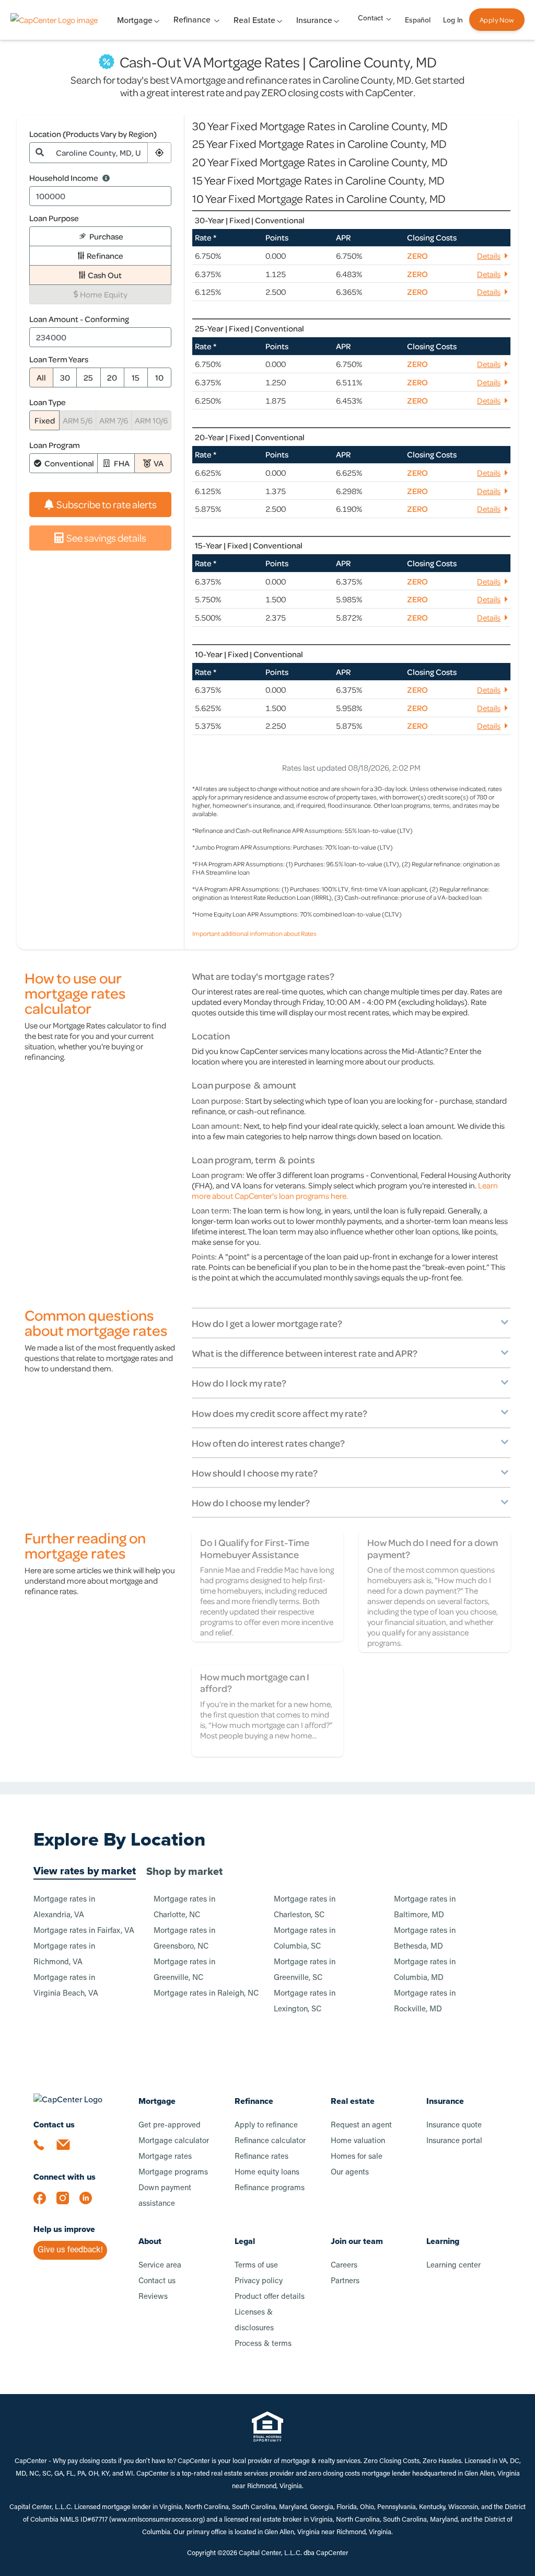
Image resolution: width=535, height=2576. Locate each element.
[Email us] (68, 2151)
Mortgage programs (173, 2173)
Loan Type (48, 402)
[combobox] (99, 153)
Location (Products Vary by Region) (93, 134)
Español (418, 20)
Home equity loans (267, 2173)
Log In (453, 20)
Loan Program (55, 445)
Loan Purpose (54, 218)
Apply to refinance (266, 2126)
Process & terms (263, 2344)
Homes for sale (357, 2157)
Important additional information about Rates (254, 933)
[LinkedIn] (91, 2203)
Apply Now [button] (497, 20)
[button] (159, 153)
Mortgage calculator (174, 2141)
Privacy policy (259, 2281)
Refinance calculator (270, 2141)
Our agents (350, 2173)
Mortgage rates (165, 2157)
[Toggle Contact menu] (389, 18)
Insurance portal (454, 2141)
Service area (160, 2266)
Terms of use (256, 2266)
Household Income (64, 178)
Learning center (453, 2266)
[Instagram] (68, 2203)
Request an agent (361, 2126)
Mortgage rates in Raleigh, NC (206, 1994)
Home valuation (358, 2141)
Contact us (157, 2281)
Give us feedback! (70, 2250)
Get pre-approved (170, 2126)
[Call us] (45, 2151)
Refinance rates (261, 2157)
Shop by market (184, 1871)
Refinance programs (270, 2188)
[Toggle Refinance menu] (217, 20)
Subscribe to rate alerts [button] (107, 504)
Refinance (192, 20)
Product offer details (270, 2297)
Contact (370, 18)
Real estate (353, 2101)
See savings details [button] (106, 538)
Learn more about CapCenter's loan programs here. (345, 1190)
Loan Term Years (59, 359)
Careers (344, 2266)
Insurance (445, 2101)
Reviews (153, 2297)
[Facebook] (45, 2203)
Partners (345, 2281)
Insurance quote (454, 2126)
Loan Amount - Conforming (79, 319)
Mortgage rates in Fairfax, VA (84, 1931)
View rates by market (85, 1871)
